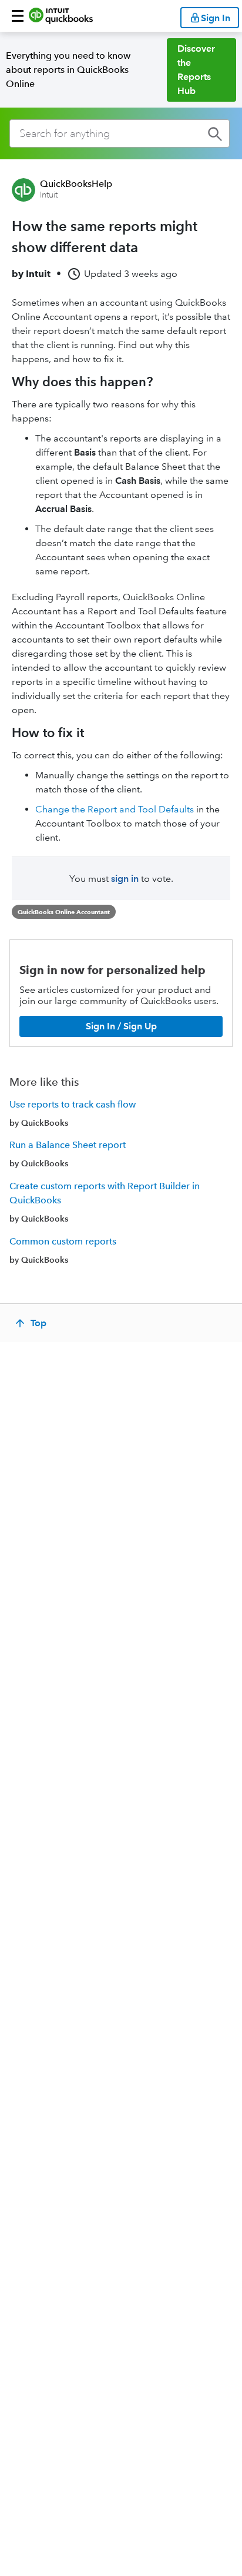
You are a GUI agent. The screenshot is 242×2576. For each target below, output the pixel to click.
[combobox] (120, 133)
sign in (125, 879)
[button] (18, 16)
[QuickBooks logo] (61, 16)
